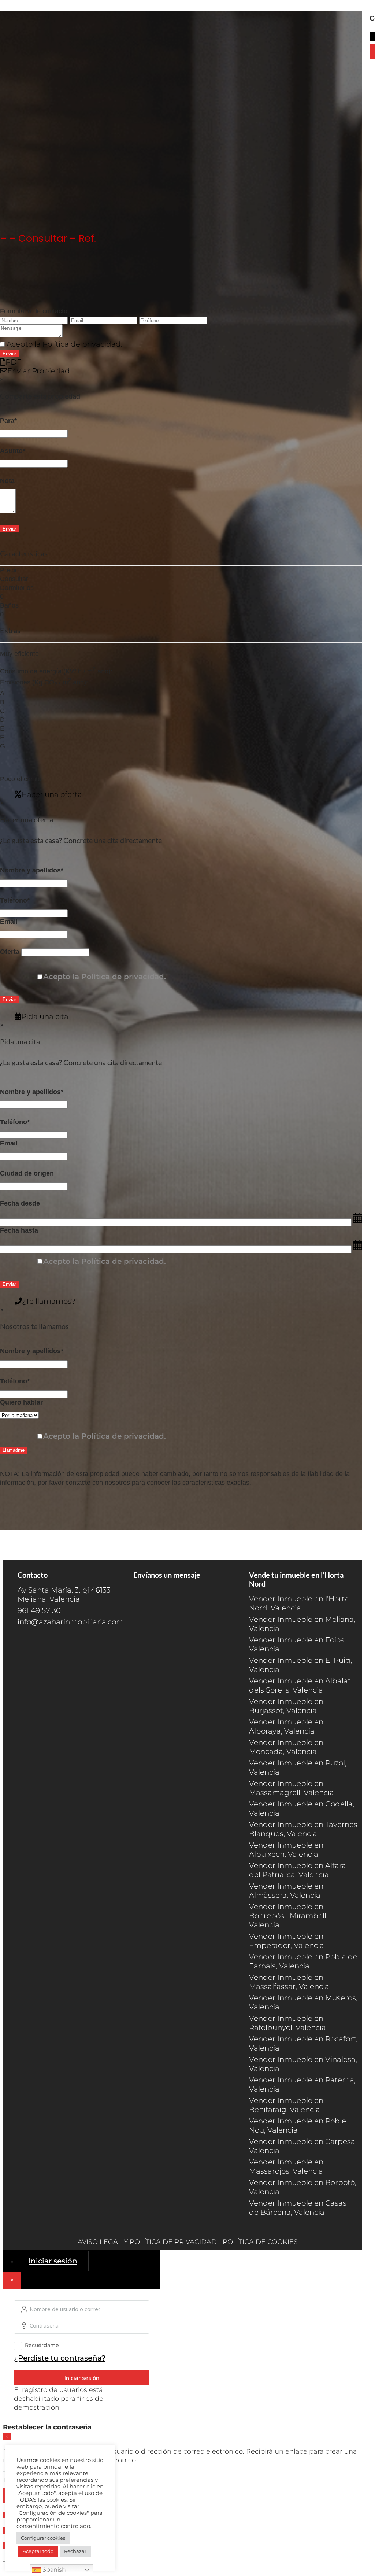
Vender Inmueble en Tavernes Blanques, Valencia (303, 1829)
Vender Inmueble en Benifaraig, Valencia (286, 2105)
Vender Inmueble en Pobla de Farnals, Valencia (303, 1961)
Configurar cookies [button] (43, 2538)
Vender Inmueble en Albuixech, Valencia (286, 1850)
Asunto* (13, 451)
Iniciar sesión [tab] (53, 2261)
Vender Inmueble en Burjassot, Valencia (286, 1706)
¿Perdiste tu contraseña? (60, 2358)
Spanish (53, 2570)
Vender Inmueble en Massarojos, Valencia (286, 2167)
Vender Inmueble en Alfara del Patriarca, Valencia (298, 1870)
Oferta (10, 952)
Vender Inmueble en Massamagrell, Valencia (292, 1788)
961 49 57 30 (39, 1610)
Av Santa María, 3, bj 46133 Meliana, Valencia (64, 1595)
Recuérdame (42, 2345)
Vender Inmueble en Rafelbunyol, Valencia (287, 2023)
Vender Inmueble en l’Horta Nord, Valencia (299, 1603)
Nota (7, 481)
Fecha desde (20, 1203)
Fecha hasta (19, 1230)
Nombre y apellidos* (32, 870)
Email (9, 922)
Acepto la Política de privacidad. (64, 344)
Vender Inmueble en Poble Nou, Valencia (298, 2125)
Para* (8, 421)
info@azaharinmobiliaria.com (71, 1622)
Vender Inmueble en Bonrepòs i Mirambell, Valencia (288, 1916)
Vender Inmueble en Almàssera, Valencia (286, 1891)
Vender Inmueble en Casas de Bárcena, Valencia (298, 2208)
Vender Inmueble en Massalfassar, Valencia (289, 1982)
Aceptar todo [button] (38, 2551)
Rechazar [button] (75, 2551)
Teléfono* (15, 900)
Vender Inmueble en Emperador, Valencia (287, 1941)
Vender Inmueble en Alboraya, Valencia (286, 1726)
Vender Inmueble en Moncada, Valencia (286, 1747)
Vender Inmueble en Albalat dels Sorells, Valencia (300, 1685)
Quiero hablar (21, 1402)
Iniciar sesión (82, 2378)
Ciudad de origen (27, 1173)
